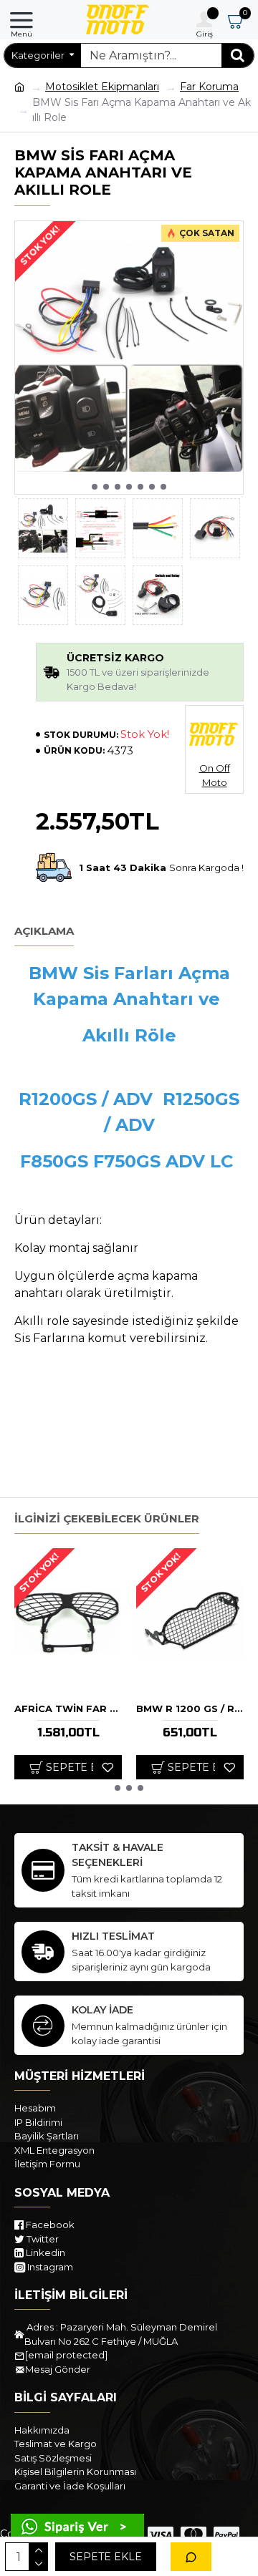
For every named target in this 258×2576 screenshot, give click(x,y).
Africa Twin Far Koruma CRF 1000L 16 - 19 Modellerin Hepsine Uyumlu (68, 1709)
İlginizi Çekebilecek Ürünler (107, 1519)
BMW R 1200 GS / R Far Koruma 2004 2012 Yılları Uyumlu (190, 1709)
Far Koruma (209, 87)
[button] (95, 487)
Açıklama (44, 931)
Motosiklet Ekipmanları (102, 87)
